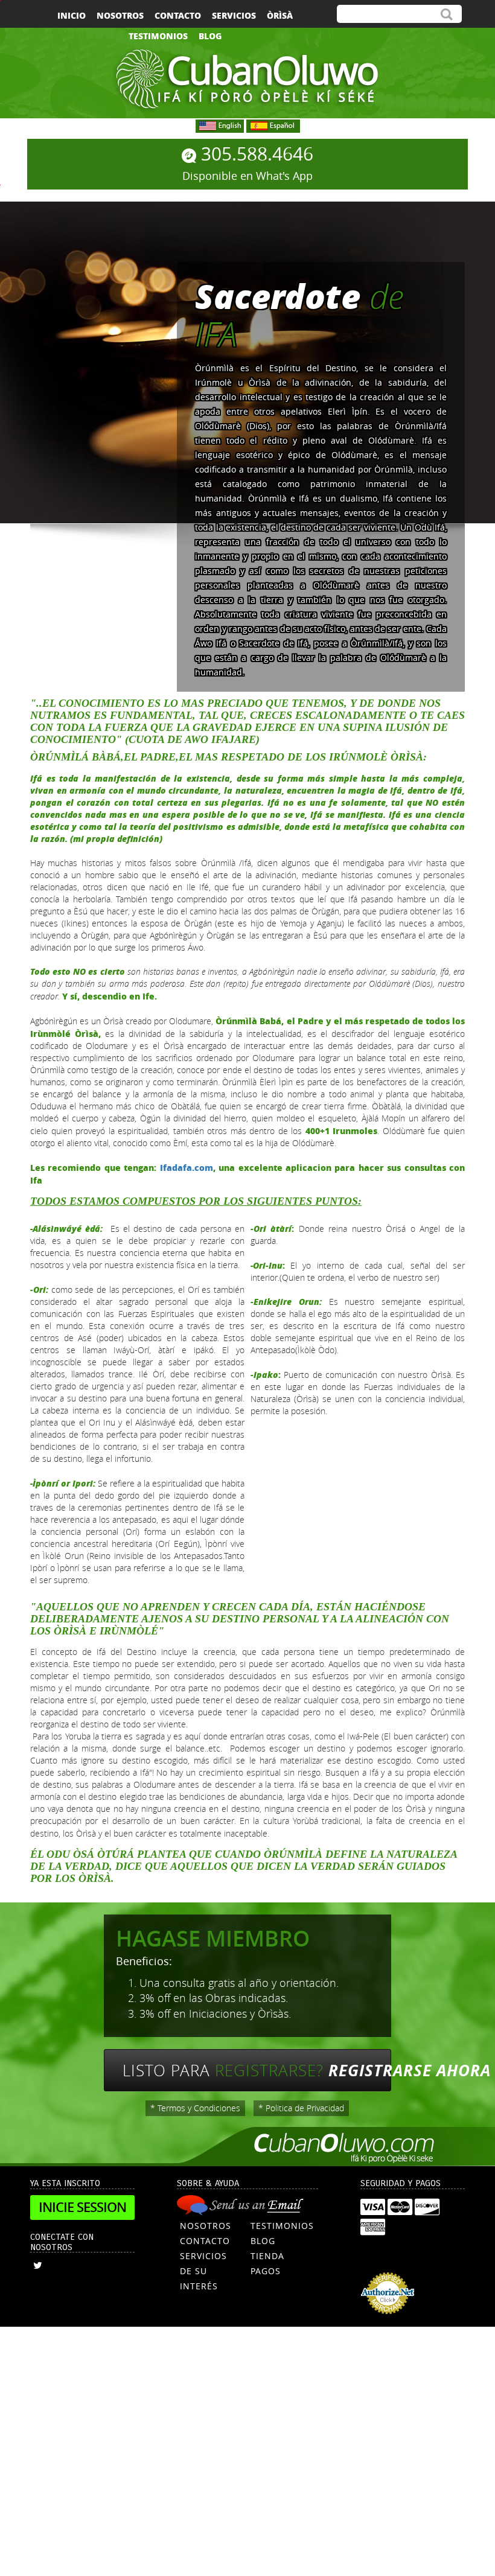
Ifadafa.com (187, 1167)
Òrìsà (280, 15)
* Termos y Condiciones (195, 2108)
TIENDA (267, 2256)
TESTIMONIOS (282, 2226)
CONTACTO (205, 2241)
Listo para (257, 2070)
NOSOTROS (206, 2226)
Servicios (234, 15)
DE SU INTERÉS (199, 2278)
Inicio (72, 15)
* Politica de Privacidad (301, 2108)
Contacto (178, 15)
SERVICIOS (203, 2256)
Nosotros (120, 15)
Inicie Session (82, 2207)
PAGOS (266, 2271)
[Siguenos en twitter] (38, 2265)
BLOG (263, 2241)
